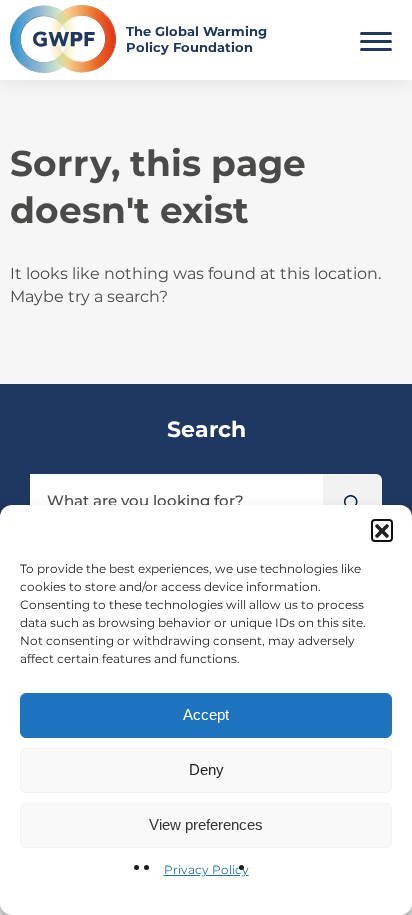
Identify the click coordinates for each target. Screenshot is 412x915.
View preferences (206, 824)
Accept (206, 714)
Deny (206, 769)
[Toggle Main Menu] (376, 39)
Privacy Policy (206, 869)
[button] (382, 530)
